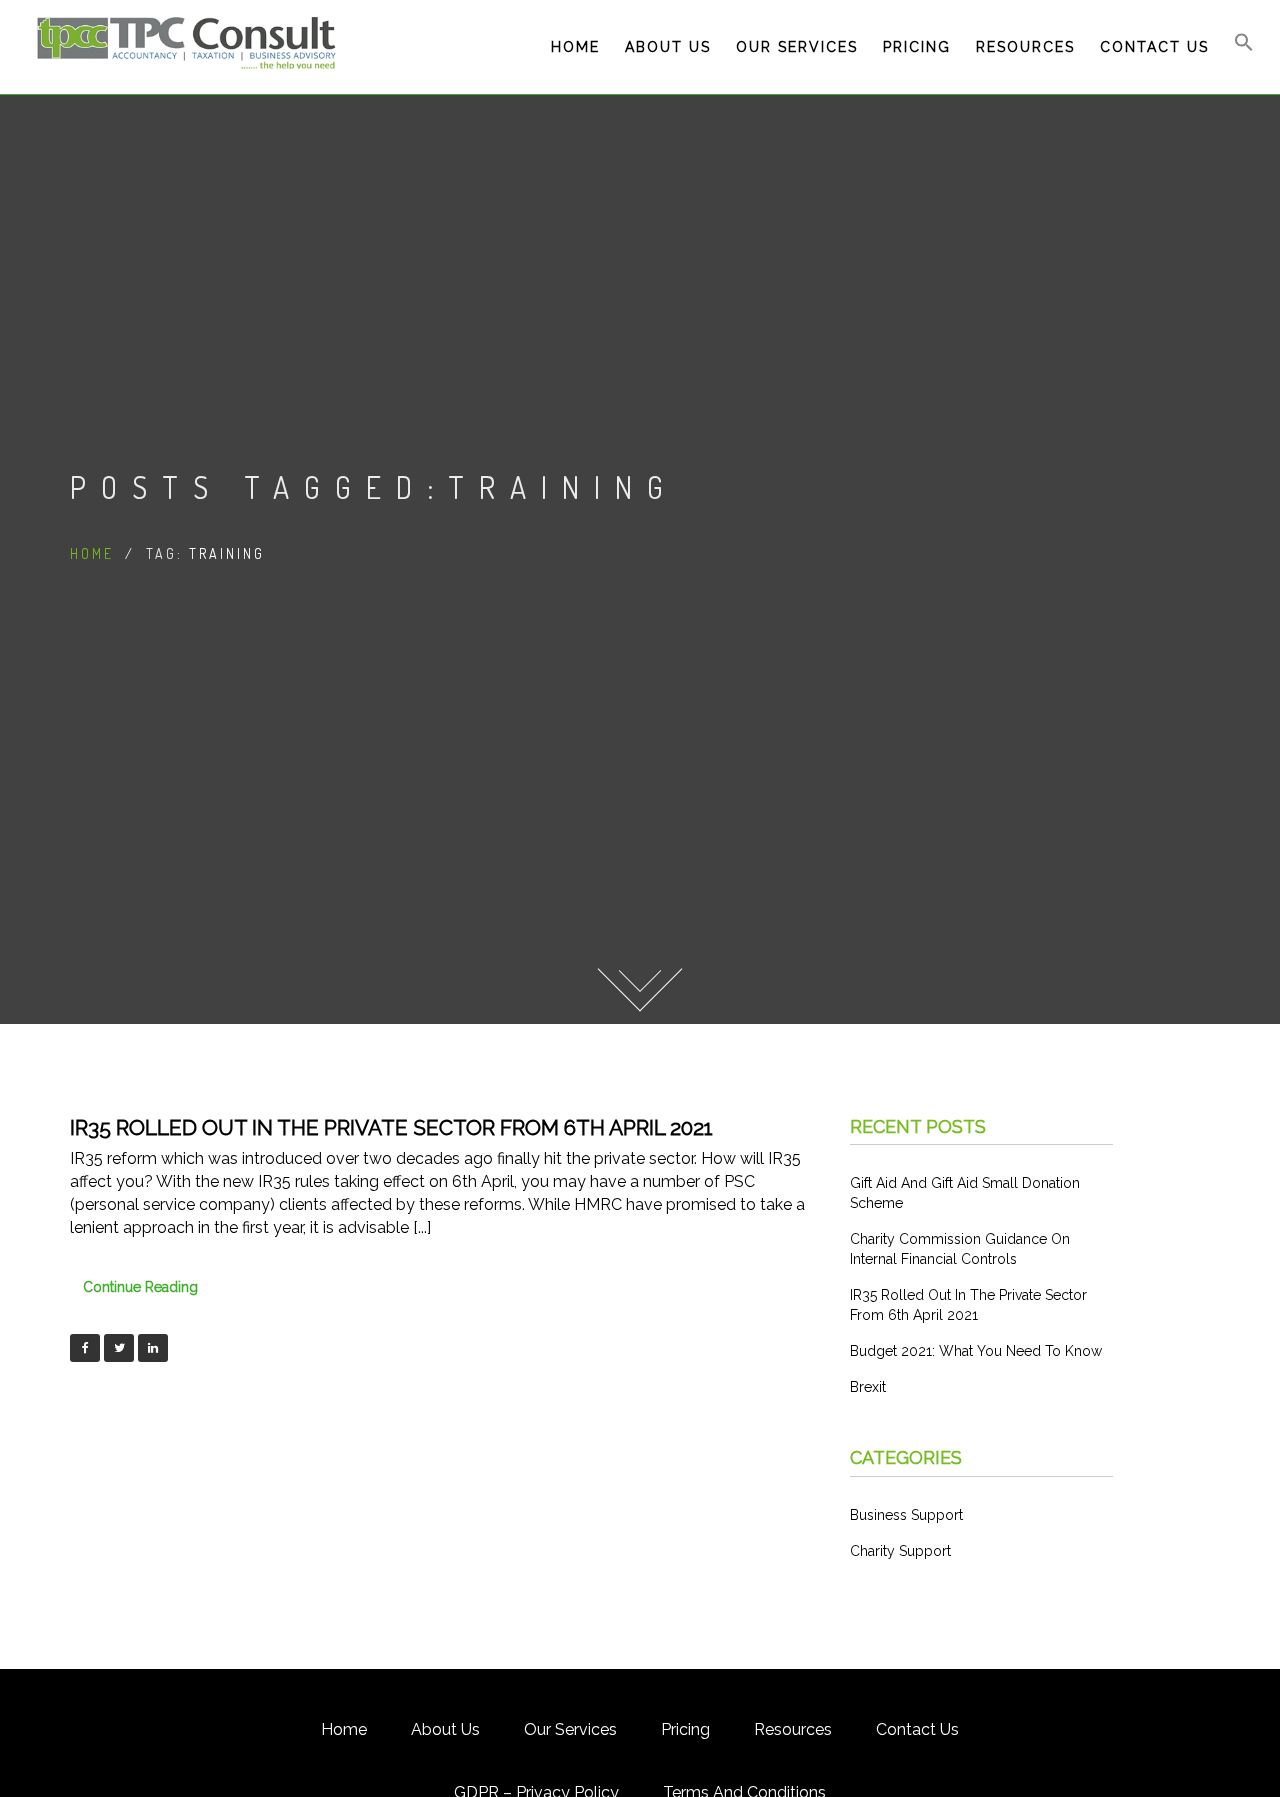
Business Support (906, 1515)
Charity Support (900, 1551)
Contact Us (1154, 47)
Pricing (917, 47)
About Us (668, 47)
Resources (1025, 47)
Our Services (797, 47)
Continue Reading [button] (140, 1287)
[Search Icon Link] (1244, 47)
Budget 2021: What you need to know (976, 1351)
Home (575, 47)
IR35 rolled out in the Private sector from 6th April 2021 (391, 1127)
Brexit (868, 1387)
